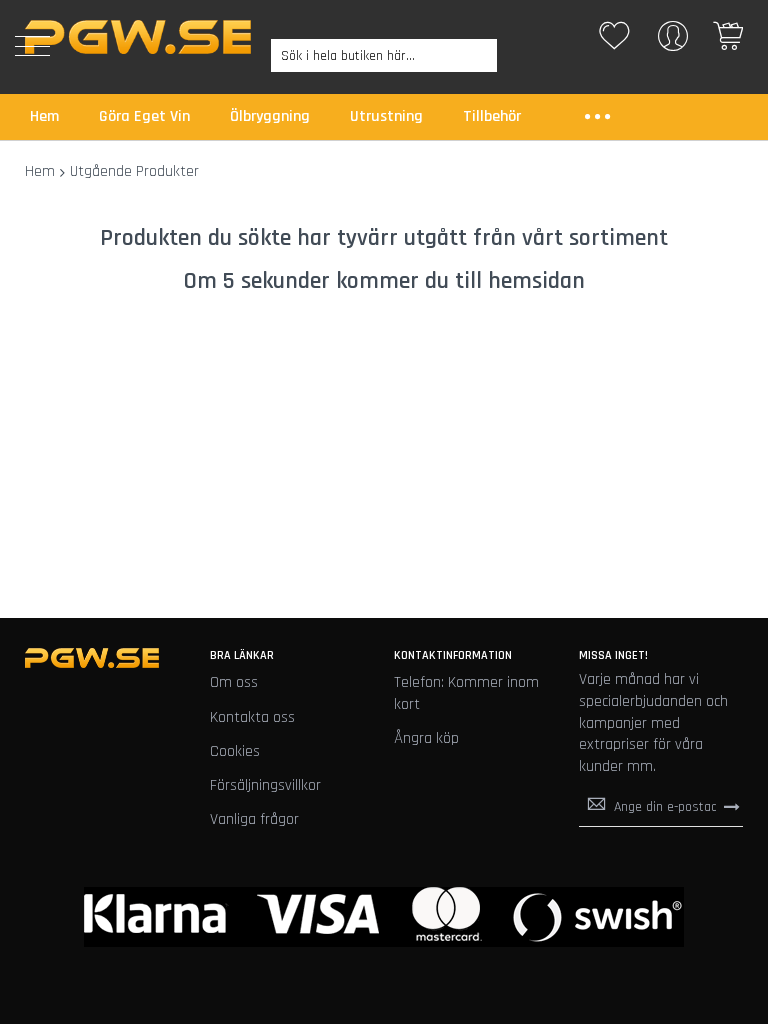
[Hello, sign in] (673, 42)
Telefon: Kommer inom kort (466, 693)
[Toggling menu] (32, 46)
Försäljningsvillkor (265, 785)
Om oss (234, 682)
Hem (40, 171)
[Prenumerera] (732, 806)
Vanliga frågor (254, 819)
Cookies (235, 751)
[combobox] (384, 55)
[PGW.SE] (138, 37)
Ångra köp (426, 738)
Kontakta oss (252, 717)
